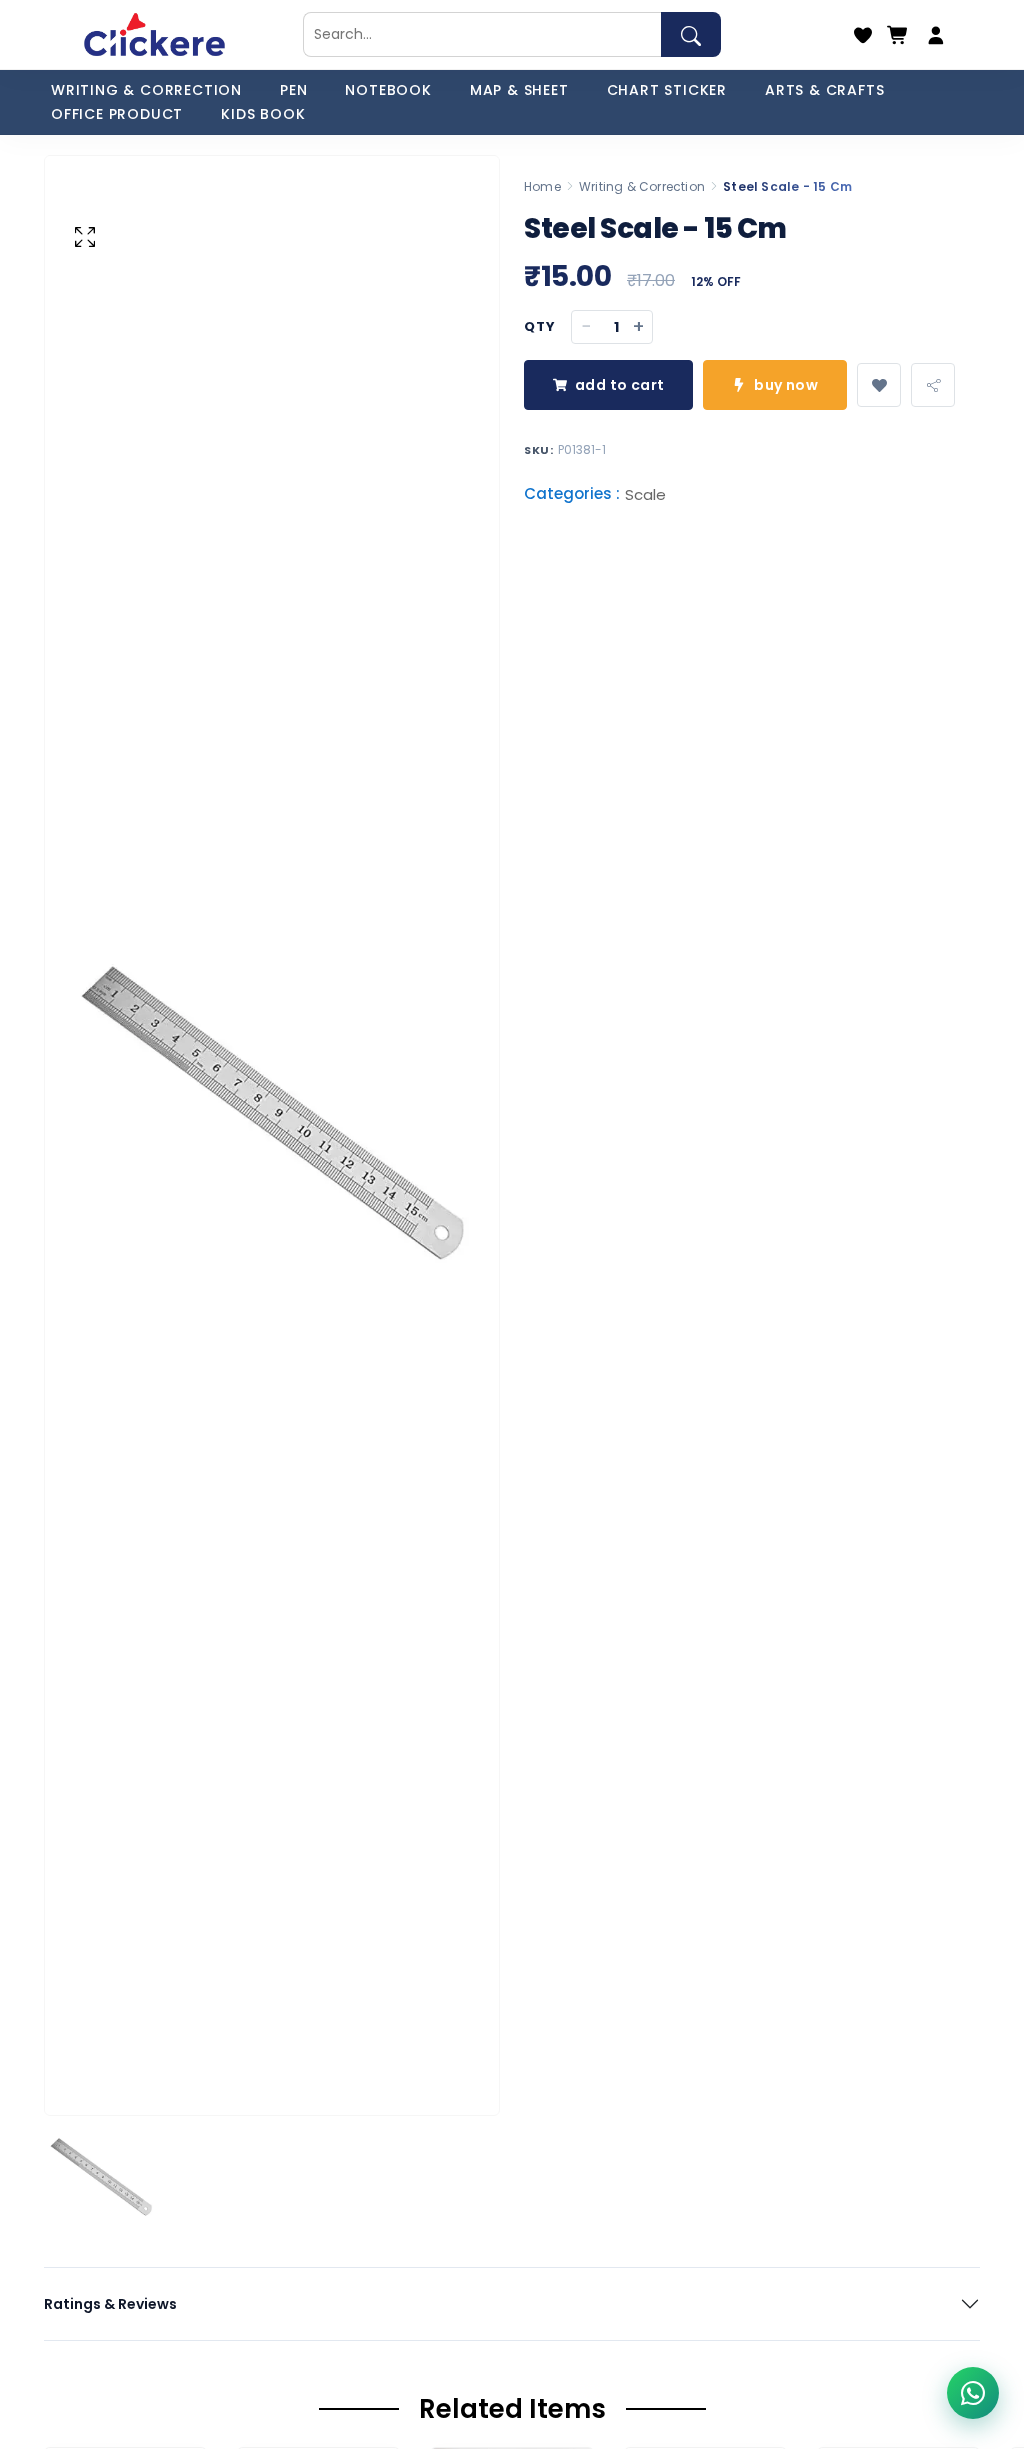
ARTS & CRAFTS (824, 90)
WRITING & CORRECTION (146, 90)
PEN (293, 90)
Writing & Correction (642, 186)
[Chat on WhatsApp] (973, 2393)
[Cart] (898, 35)
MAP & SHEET (519, 90)
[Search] (691, 34)
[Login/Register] (936, 35)
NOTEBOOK (388, 90)
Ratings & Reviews (110, 2304)
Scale (645, 495)
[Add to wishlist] (879, 385)
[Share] (933, 385)
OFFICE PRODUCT (117, 114)
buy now (786, 385)
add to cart (619, 385)
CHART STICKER (667, 90)
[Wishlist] (863, 35)
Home (542, 186)
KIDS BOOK (263, 114)
